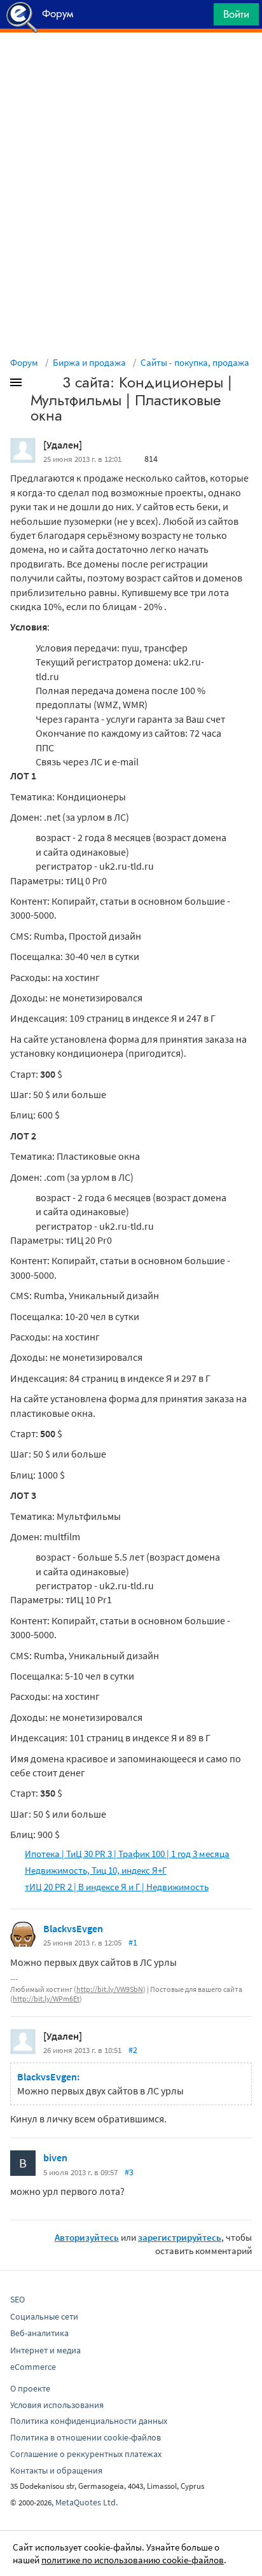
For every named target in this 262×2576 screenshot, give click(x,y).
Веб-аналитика (39, 2333)
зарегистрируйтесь (180, 2237)
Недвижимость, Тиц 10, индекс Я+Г (96, 1870)
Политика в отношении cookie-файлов (86, 2437)
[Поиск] (200, 17)
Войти (236, 14)
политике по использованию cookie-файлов (133, 2560)
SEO (17, 2299)
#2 (133, 2050)
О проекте (30, 2388)
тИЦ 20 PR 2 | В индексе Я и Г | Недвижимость (117, 1887)
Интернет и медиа (45, 2350)
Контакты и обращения (56, 2470)
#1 (133, 1942)
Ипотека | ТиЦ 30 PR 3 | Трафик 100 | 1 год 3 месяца (127, 1854)
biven (55, 2157)
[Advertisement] (131, 64)
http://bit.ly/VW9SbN (110, 1989)
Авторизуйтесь (87, 2237)
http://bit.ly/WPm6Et (46, 1999)
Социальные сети (44, 2316)
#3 (129, 2172)
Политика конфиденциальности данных (89, 2421)
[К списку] (37, 385)
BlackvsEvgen (73, 1928)
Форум (24, 362)
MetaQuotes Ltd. (86, 2502)
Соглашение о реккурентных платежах (86, 2454)
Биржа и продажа (89, 362)
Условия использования (57, 2405)
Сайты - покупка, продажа (195, 362)
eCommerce (33, 2367)
